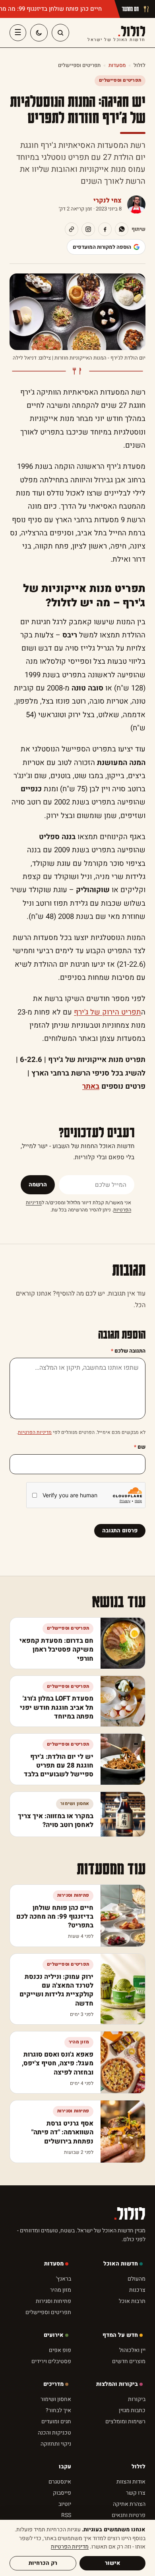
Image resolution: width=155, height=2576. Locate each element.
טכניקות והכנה (54, 2433)
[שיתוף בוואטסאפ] (122, 229)
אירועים (54, 2335)
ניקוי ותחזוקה (56, 2444)
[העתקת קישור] (72, 229)
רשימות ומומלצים (125, 2422)
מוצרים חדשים (129, 2361)
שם (140, 1447)
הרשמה (38, 1185)
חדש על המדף (120, 2335)
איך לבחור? (58, 2410)
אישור (113, 2563)
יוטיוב (65, 2504)
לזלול (116, 33)
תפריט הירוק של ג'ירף (108, 1012)
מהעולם (137, 2279)
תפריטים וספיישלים (79, 65)
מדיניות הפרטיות (35, 1432)
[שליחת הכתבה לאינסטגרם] (88, 229)
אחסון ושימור (56, 2399)
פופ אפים (60, 2350)
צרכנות (137, 2290)
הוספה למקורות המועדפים (102, 247)
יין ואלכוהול (132, 2350)
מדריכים (53, 2384)
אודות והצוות (131, 2482)
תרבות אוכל (132, 2301)
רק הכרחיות (43, 2563)
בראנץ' (64, 2279)
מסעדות (117, 65)
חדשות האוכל (121, 2264)
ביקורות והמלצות (117, 2384)
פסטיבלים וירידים (51, 2361)
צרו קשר (136, 2493)
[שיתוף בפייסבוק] (105, 229)
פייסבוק (62, 2493)
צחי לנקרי (108, 201)
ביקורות (137, 2399)
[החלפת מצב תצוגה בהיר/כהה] (39, 33)
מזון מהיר (61, 2290)
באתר (91, 1086)
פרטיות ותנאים (129, 2515)
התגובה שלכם (128, 1351)
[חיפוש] (60, 33)
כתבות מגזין (132, 2410)
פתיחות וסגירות (53, 2301)
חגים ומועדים (56, 2422)
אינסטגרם (60, 2482)
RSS (66, 2515)
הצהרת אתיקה (129, 2504)
